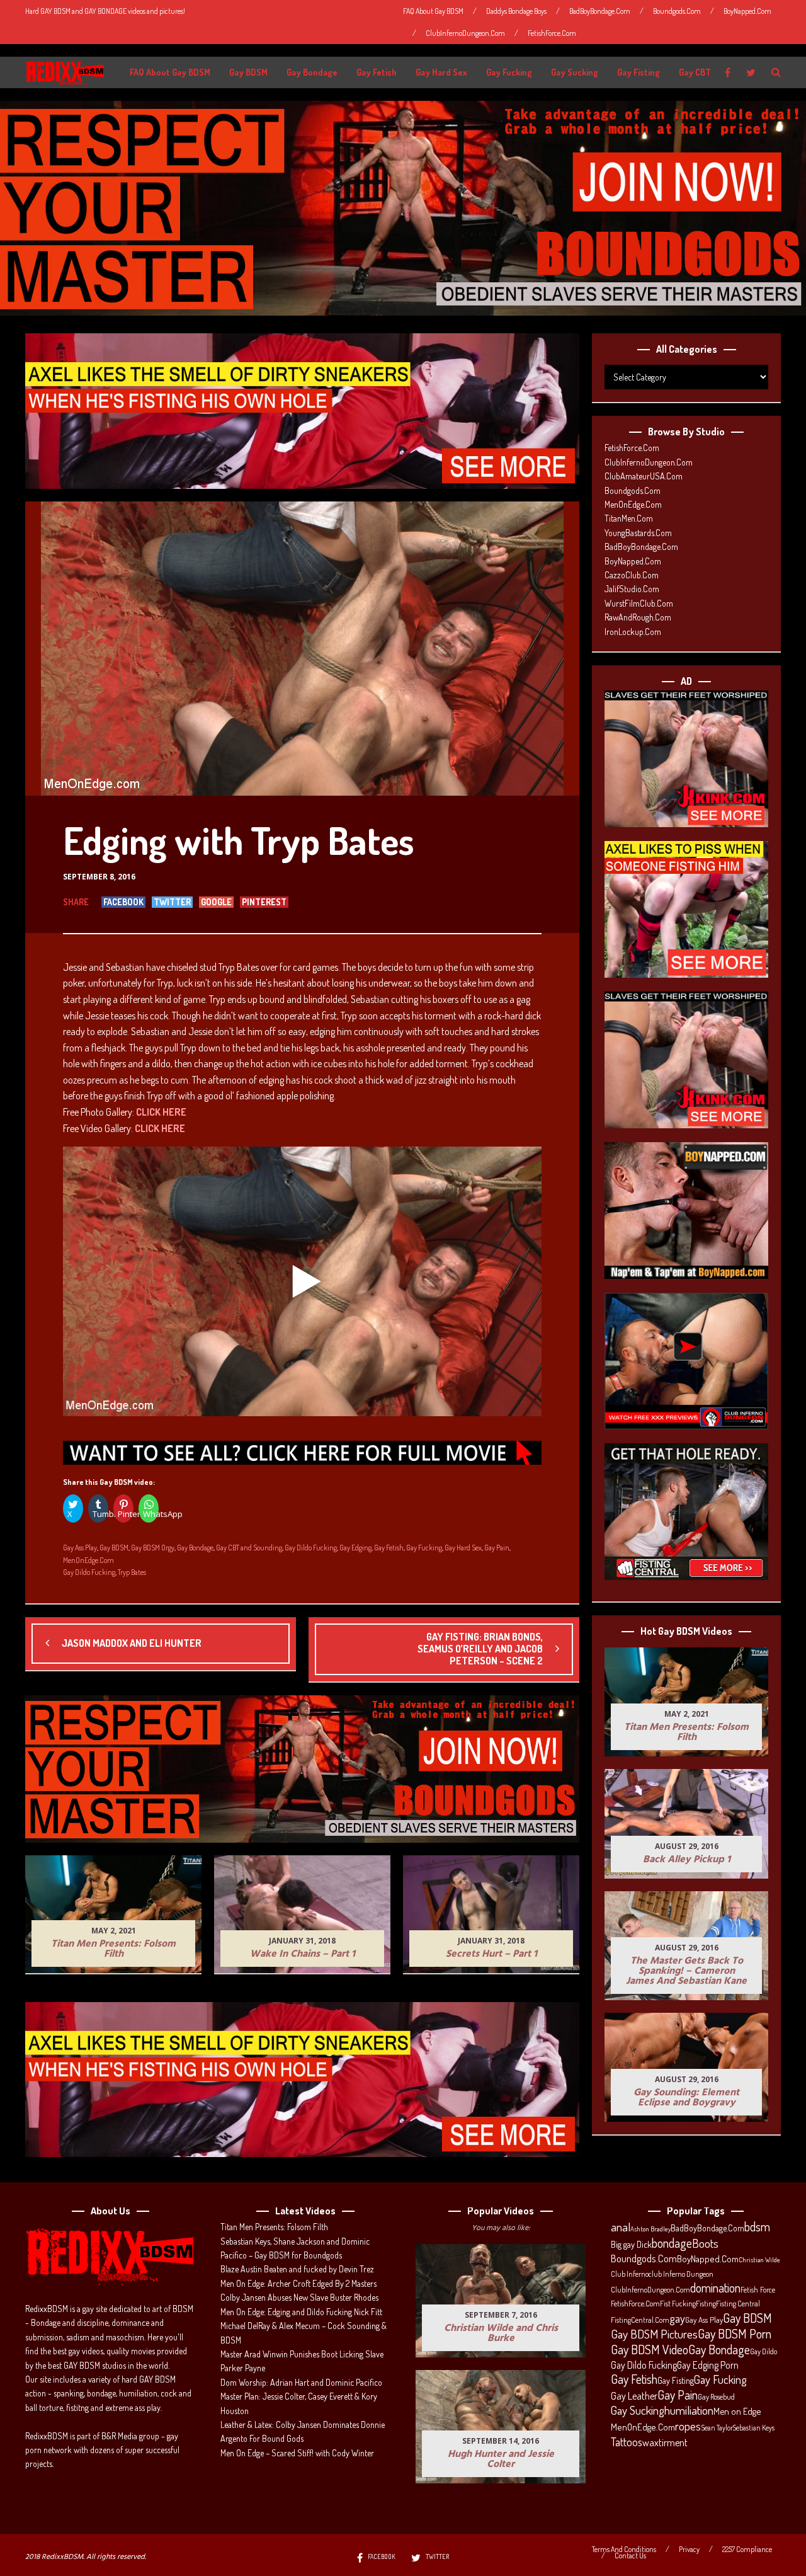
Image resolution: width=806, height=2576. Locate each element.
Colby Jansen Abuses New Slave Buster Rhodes (299, 2297)
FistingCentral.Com (640, 2320)
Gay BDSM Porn (735, 2333)
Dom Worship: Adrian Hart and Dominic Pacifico (301, 2382)
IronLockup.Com (633, 632)
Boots (705, 2243)
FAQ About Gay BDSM (433, 11)
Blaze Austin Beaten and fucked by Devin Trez (297, 2269)
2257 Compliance (747, 2550)
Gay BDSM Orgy (153, 1548)
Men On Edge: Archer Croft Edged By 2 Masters (298, 2283)
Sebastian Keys (754, 2428)
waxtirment (665, 2442)
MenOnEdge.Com (88, 1560)
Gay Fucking (509, 72)
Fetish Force (758, 2289)
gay (677, 2318)
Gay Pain (497, 1548)
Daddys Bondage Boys (516, 11)
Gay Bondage (312, 72)
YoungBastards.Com (638, 533)
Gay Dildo (763, 2351)
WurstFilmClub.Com (639, 603)
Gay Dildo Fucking (311, 1548)
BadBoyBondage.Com (600, 11)
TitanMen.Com (629, 518)
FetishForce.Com (552, 33)
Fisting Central (738, 2303)
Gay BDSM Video (650, 2350)
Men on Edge (737, 2411)
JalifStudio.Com (632, 589)
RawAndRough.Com (638, 617)
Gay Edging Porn (708, 2365)
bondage (672, 2243)
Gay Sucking (575, 72)
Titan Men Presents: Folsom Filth (274, 2227)
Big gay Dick (631, 2244)
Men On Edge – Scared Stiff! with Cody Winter (297, 2453)
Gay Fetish (377, 72)
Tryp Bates (132, 1572)
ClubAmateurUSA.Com (644, 476)
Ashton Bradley (650, 2229)
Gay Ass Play (80, 1548)
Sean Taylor (717, 2428)
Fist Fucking (678, 2303)
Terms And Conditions (624, 2550)
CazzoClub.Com (632, 575)
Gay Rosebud (716, 2396)
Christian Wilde (759, 2260)
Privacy (689, 2550)
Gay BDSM (248, 72)
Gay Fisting (639, 72)
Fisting (706, 2303)
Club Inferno (630, 2274)
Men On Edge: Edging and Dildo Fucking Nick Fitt (301, 2312)
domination (715, 2288)
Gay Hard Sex (441, 72)
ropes (688, 2426)
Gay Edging (355, 1548)
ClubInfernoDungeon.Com (465, 33)
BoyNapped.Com (747, 11)
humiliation (689, 2410)
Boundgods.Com (677, 11)
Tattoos (627, 2442)
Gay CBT (695, 72)
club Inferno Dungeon (681, 2274)
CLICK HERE (161, 1112)
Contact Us (630, 2556)
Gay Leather (634, 2396)
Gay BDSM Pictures (654, 2334)
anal (621, 2227)
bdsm (757, 2227)
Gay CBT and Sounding (249, 1548)
